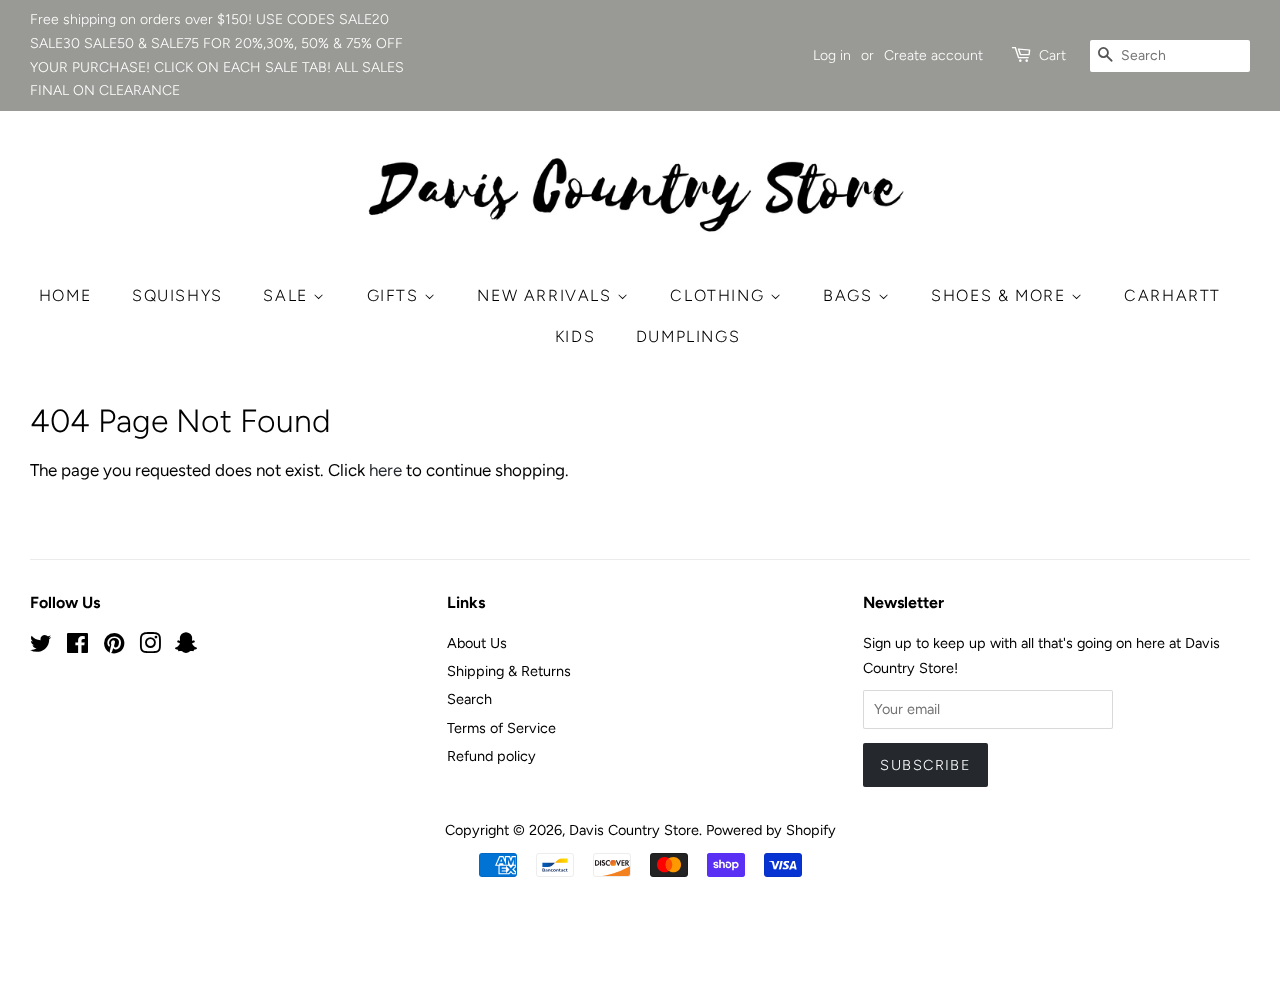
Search (469, 699)
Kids (575, 336)
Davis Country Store (634, 830)
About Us (477, 643)
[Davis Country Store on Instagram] (150, 647)
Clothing (719, 295)
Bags (850, 295)
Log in (832, 55)
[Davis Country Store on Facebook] (77, 647)
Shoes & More (1001, 295)
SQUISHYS (177, 295)
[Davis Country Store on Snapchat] (186, 647)
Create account (933, 55)
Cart (1052, 55)
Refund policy (491, 756)
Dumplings (688, 336)
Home (65, 295)
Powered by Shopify (771, 830)
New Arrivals (547, 295)
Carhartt (1172, 295)
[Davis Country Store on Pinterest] (114, 647)
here (385, 470)
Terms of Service (501, 728)
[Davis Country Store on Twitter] (41, 647)
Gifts (396, 295)
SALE (288, 295)
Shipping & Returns (509, 671)
